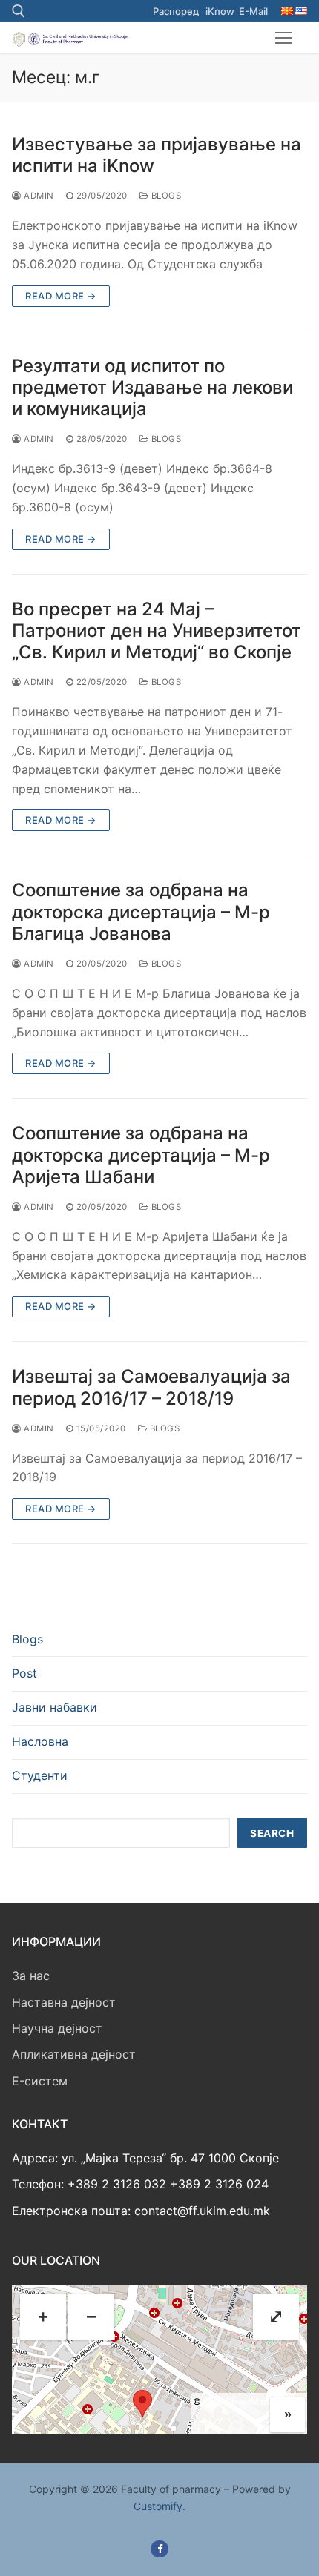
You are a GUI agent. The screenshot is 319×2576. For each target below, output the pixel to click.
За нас (31, 1976)
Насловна (40, 1741)
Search (272, 1833)
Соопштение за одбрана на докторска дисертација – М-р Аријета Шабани (141, 1155)
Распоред (176, 11)
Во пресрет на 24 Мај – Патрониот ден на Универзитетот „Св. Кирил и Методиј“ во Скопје (157, 630)
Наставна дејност (64, 2002)
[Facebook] (159, 2549)
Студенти (40, 1775)
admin (38, 196)
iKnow (220, 11)
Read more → (61, 296)
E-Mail (253, 11)
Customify (158, 2506)
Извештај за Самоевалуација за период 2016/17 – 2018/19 (151, 1387)
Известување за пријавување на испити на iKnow (157, 155)
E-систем (40, 2081)
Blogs (165, 196)
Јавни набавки (55, 1707)
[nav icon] (283, 38)
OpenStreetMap (236, 2401)
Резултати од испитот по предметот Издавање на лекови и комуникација (152, 387)
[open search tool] (19, 11)
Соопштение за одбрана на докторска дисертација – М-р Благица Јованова (141, 911)
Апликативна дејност (74, 2054)
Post (24, 1673)
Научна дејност (57, 2028)
